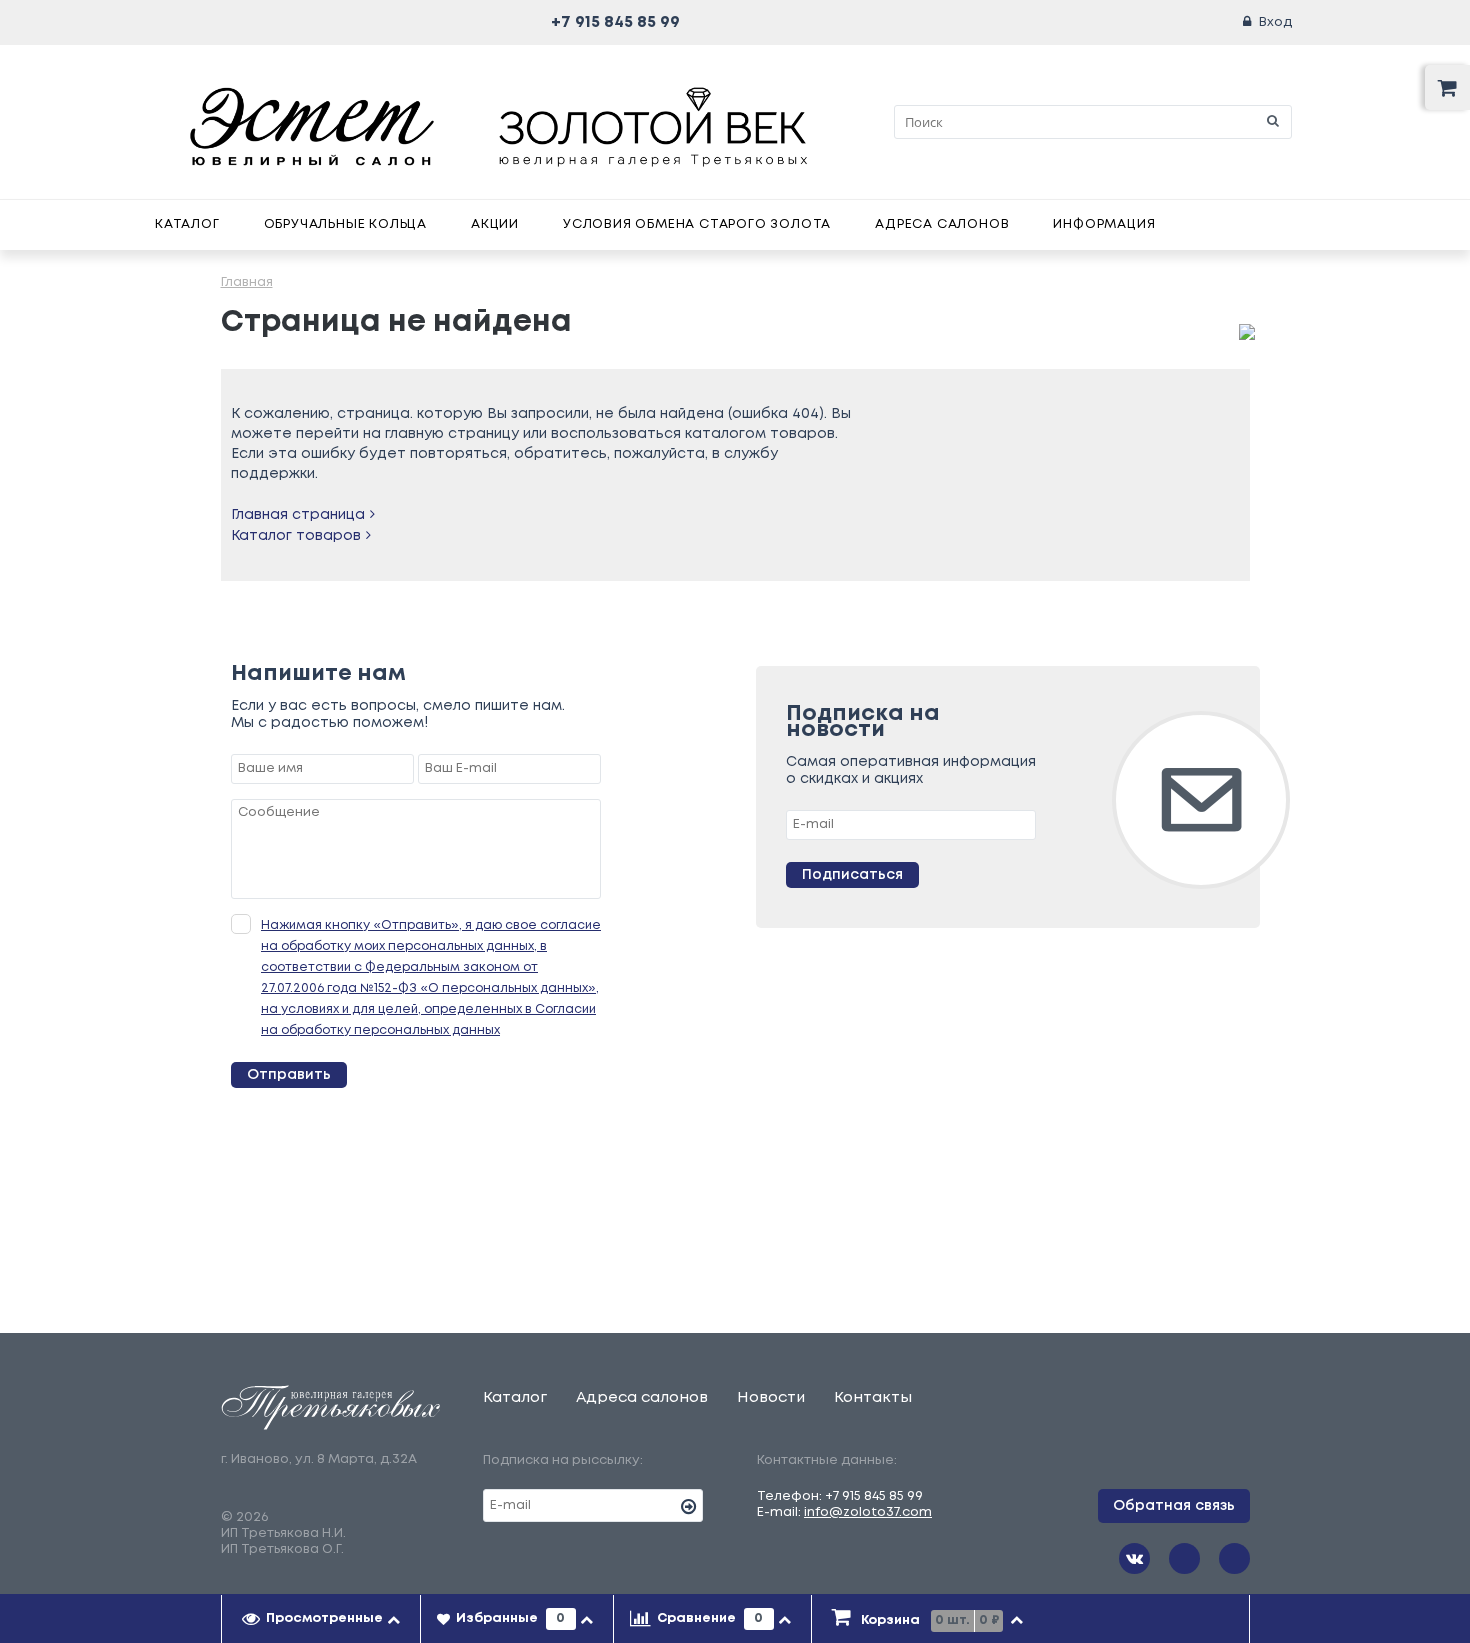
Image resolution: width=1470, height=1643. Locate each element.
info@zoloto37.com (868, 1512)
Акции (495, 224)
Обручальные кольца (345, 224)
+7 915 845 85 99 (615, 22)
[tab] (321, 1619)
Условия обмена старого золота (697, 224)
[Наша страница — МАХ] (1234, 1558)
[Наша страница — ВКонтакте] (1134, 1558)
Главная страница (298, 515)
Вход (1275, 22)
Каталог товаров (296, 536)
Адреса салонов (942, 224)
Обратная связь (1174, 1506)
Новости (771, 1398)
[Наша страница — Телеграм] (1184, 1558)
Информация (1104, 224)
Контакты (873, 1398)
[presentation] (321, 1619)
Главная (247, 282)
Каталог (187, 224)
